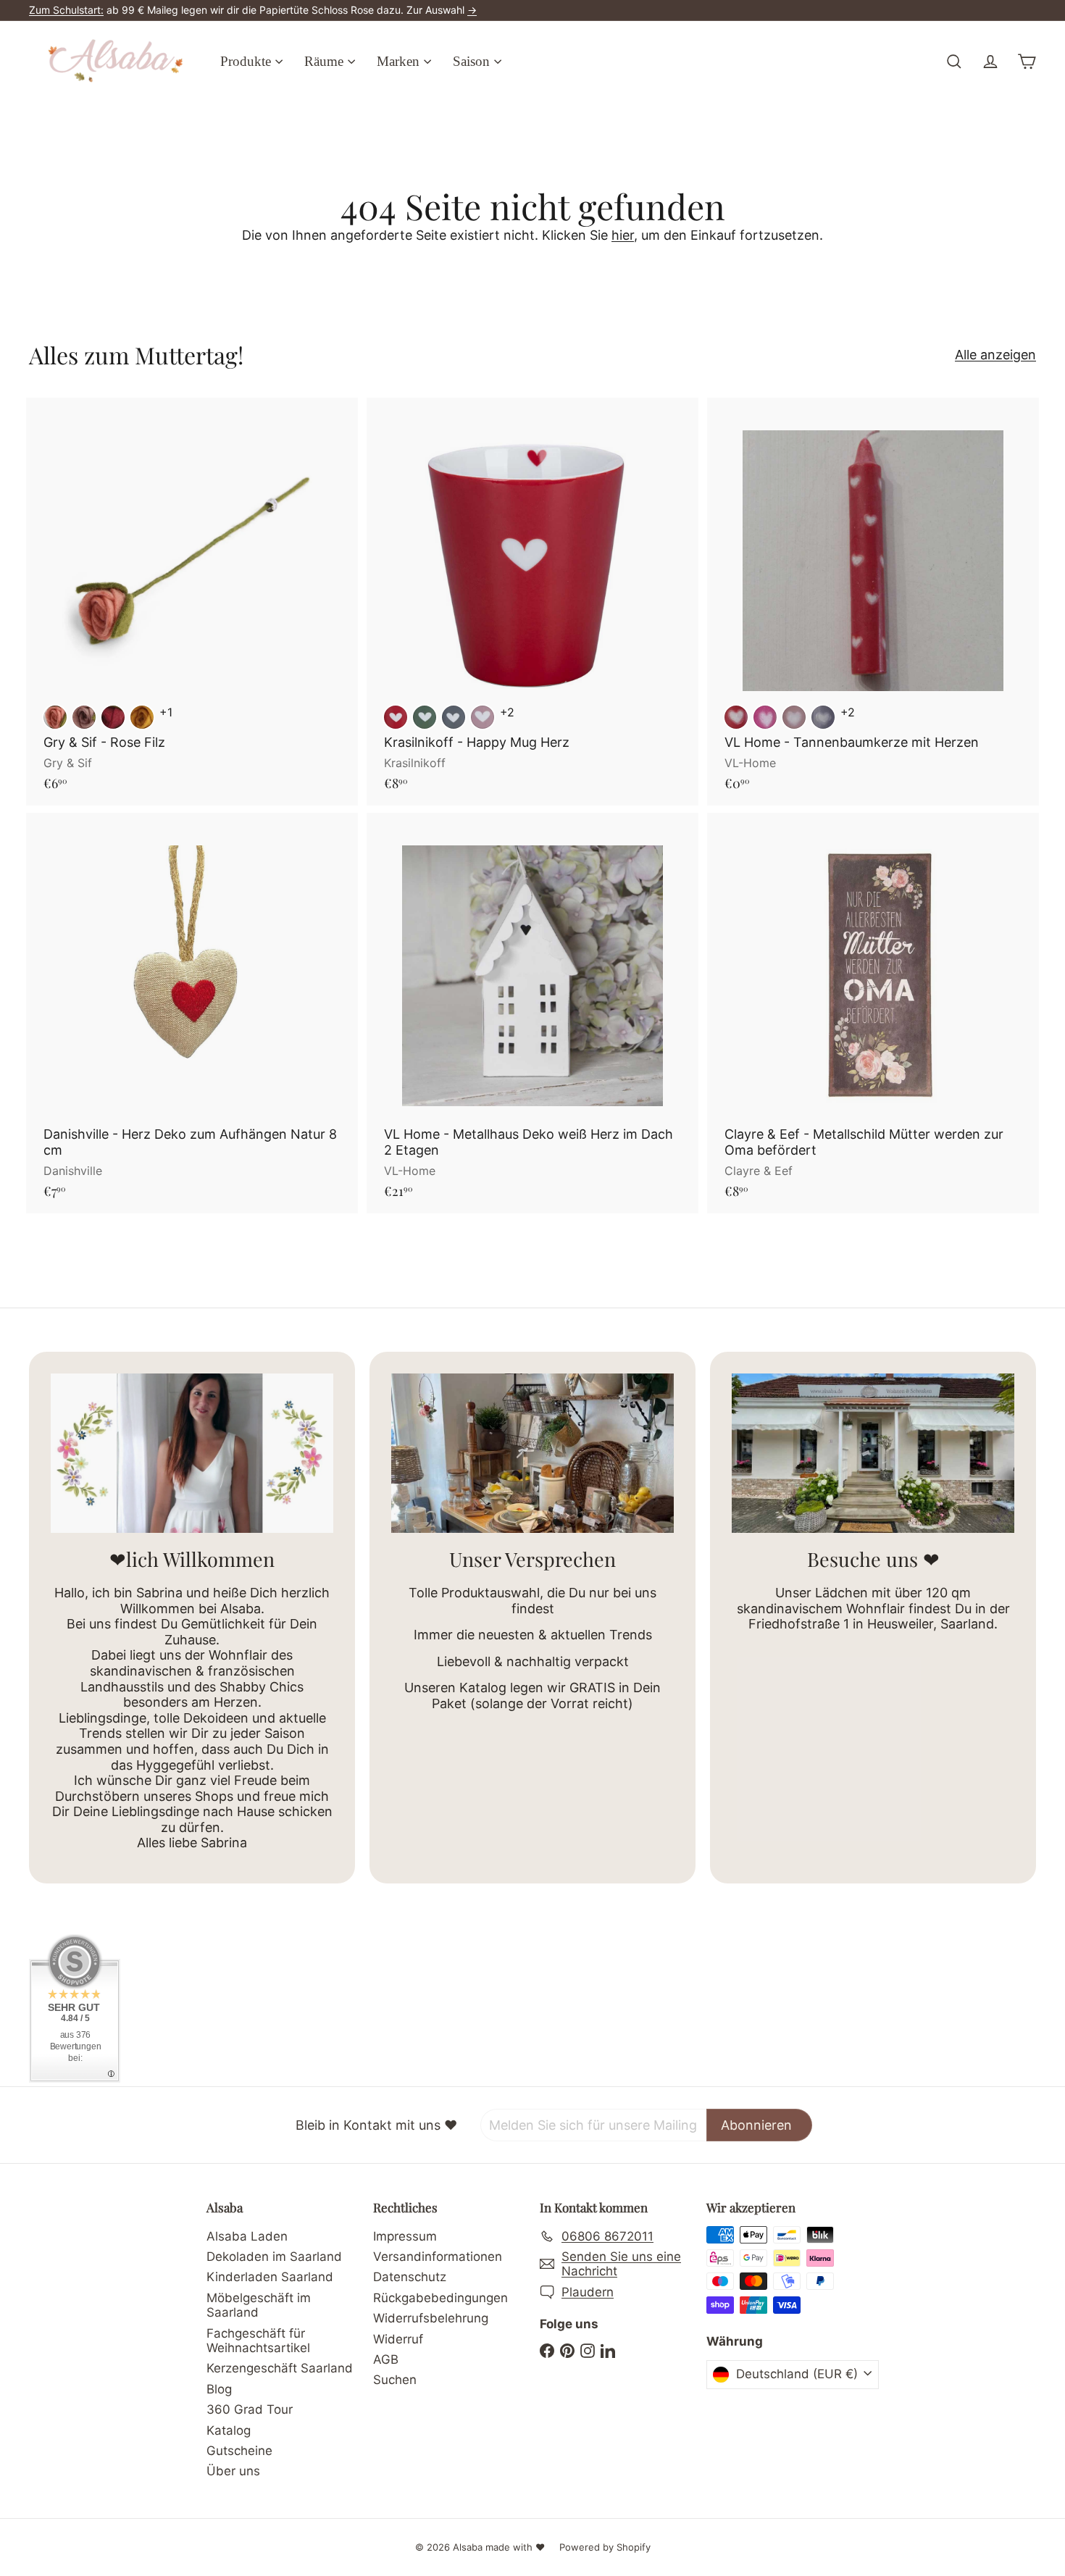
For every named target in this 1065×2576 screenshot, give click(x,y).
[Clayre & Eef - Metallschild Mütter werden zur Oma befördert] (873, 1013)
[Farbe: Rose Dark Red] (113, 717)
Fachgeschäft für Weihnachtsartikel (258, 2341)
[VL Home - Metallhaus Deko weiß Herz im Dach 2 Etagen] (532, 1013)
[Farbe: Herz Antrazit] (454, 717)
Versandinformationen (438, 2257)
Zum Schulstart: (66, 10)
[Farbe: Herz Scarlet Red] (396, 717)
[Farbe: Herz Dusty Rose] (483, 717)
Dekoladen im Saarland (274, 2257)
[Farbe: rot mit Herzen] (736, 717)
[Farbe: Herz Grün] (425, 717)
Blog (219, 2389)
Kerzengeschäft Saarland (280, 2368)
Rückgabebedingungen (440, 2298)
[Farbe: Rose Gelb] (142, 717)
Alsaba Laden (247, 2236)
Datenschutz (410, 2277)
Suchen (395, 2380)
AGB (386, 2359)
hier (623, 235)
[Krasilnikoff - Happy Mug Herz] (532, 602)
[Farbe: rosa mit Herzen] (794, 717)
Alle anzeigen (995, 355)
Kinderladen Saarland (270, 2277)
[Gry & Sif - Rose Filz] (192, 602)
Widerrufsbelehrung (431, 2318)
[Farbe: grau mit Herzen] (823, 717)
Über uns (233, 2471)
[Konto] (990, 62)
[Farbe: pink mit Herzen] (765, 717)
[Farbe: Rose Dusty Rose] (84, 717)
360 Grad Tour (250, 2409)
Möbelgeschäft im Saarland (259, 2305)
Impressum (405, 2236)
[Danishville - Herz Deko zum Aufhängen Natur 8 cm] (192, 1013)
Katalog (229, 2430)
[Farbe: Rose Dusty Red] (55, 717)
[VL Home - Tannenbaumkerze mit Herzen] (873, 602)
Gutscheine (239, 2451)
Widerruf (398, 2339)
